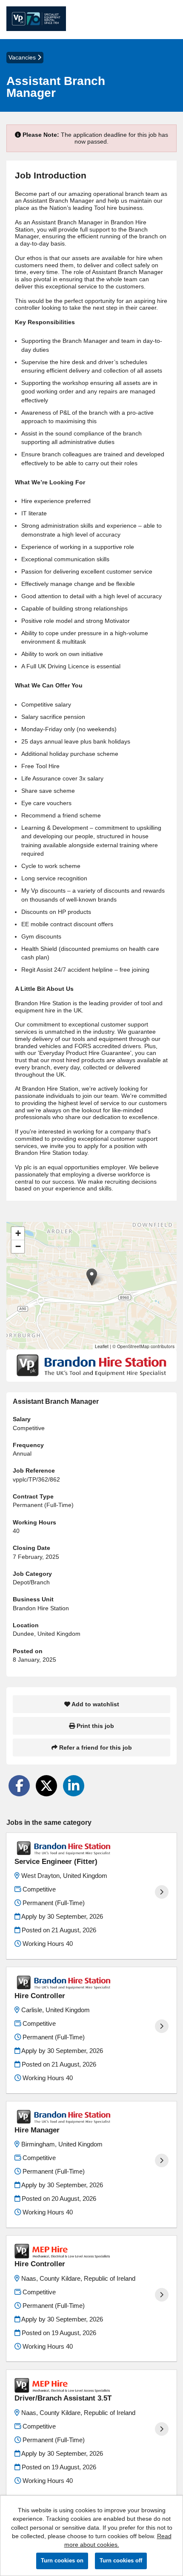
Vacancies (23, 57)
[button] (92, 1277)
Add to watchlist (95, 1704)
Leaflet (102, 1346)
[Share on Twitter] (46, 1786)
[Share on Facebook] (19, 1786)
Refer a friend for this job (95, 1747)
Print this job (94, 1726)
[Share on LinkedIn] (74, 1786)
